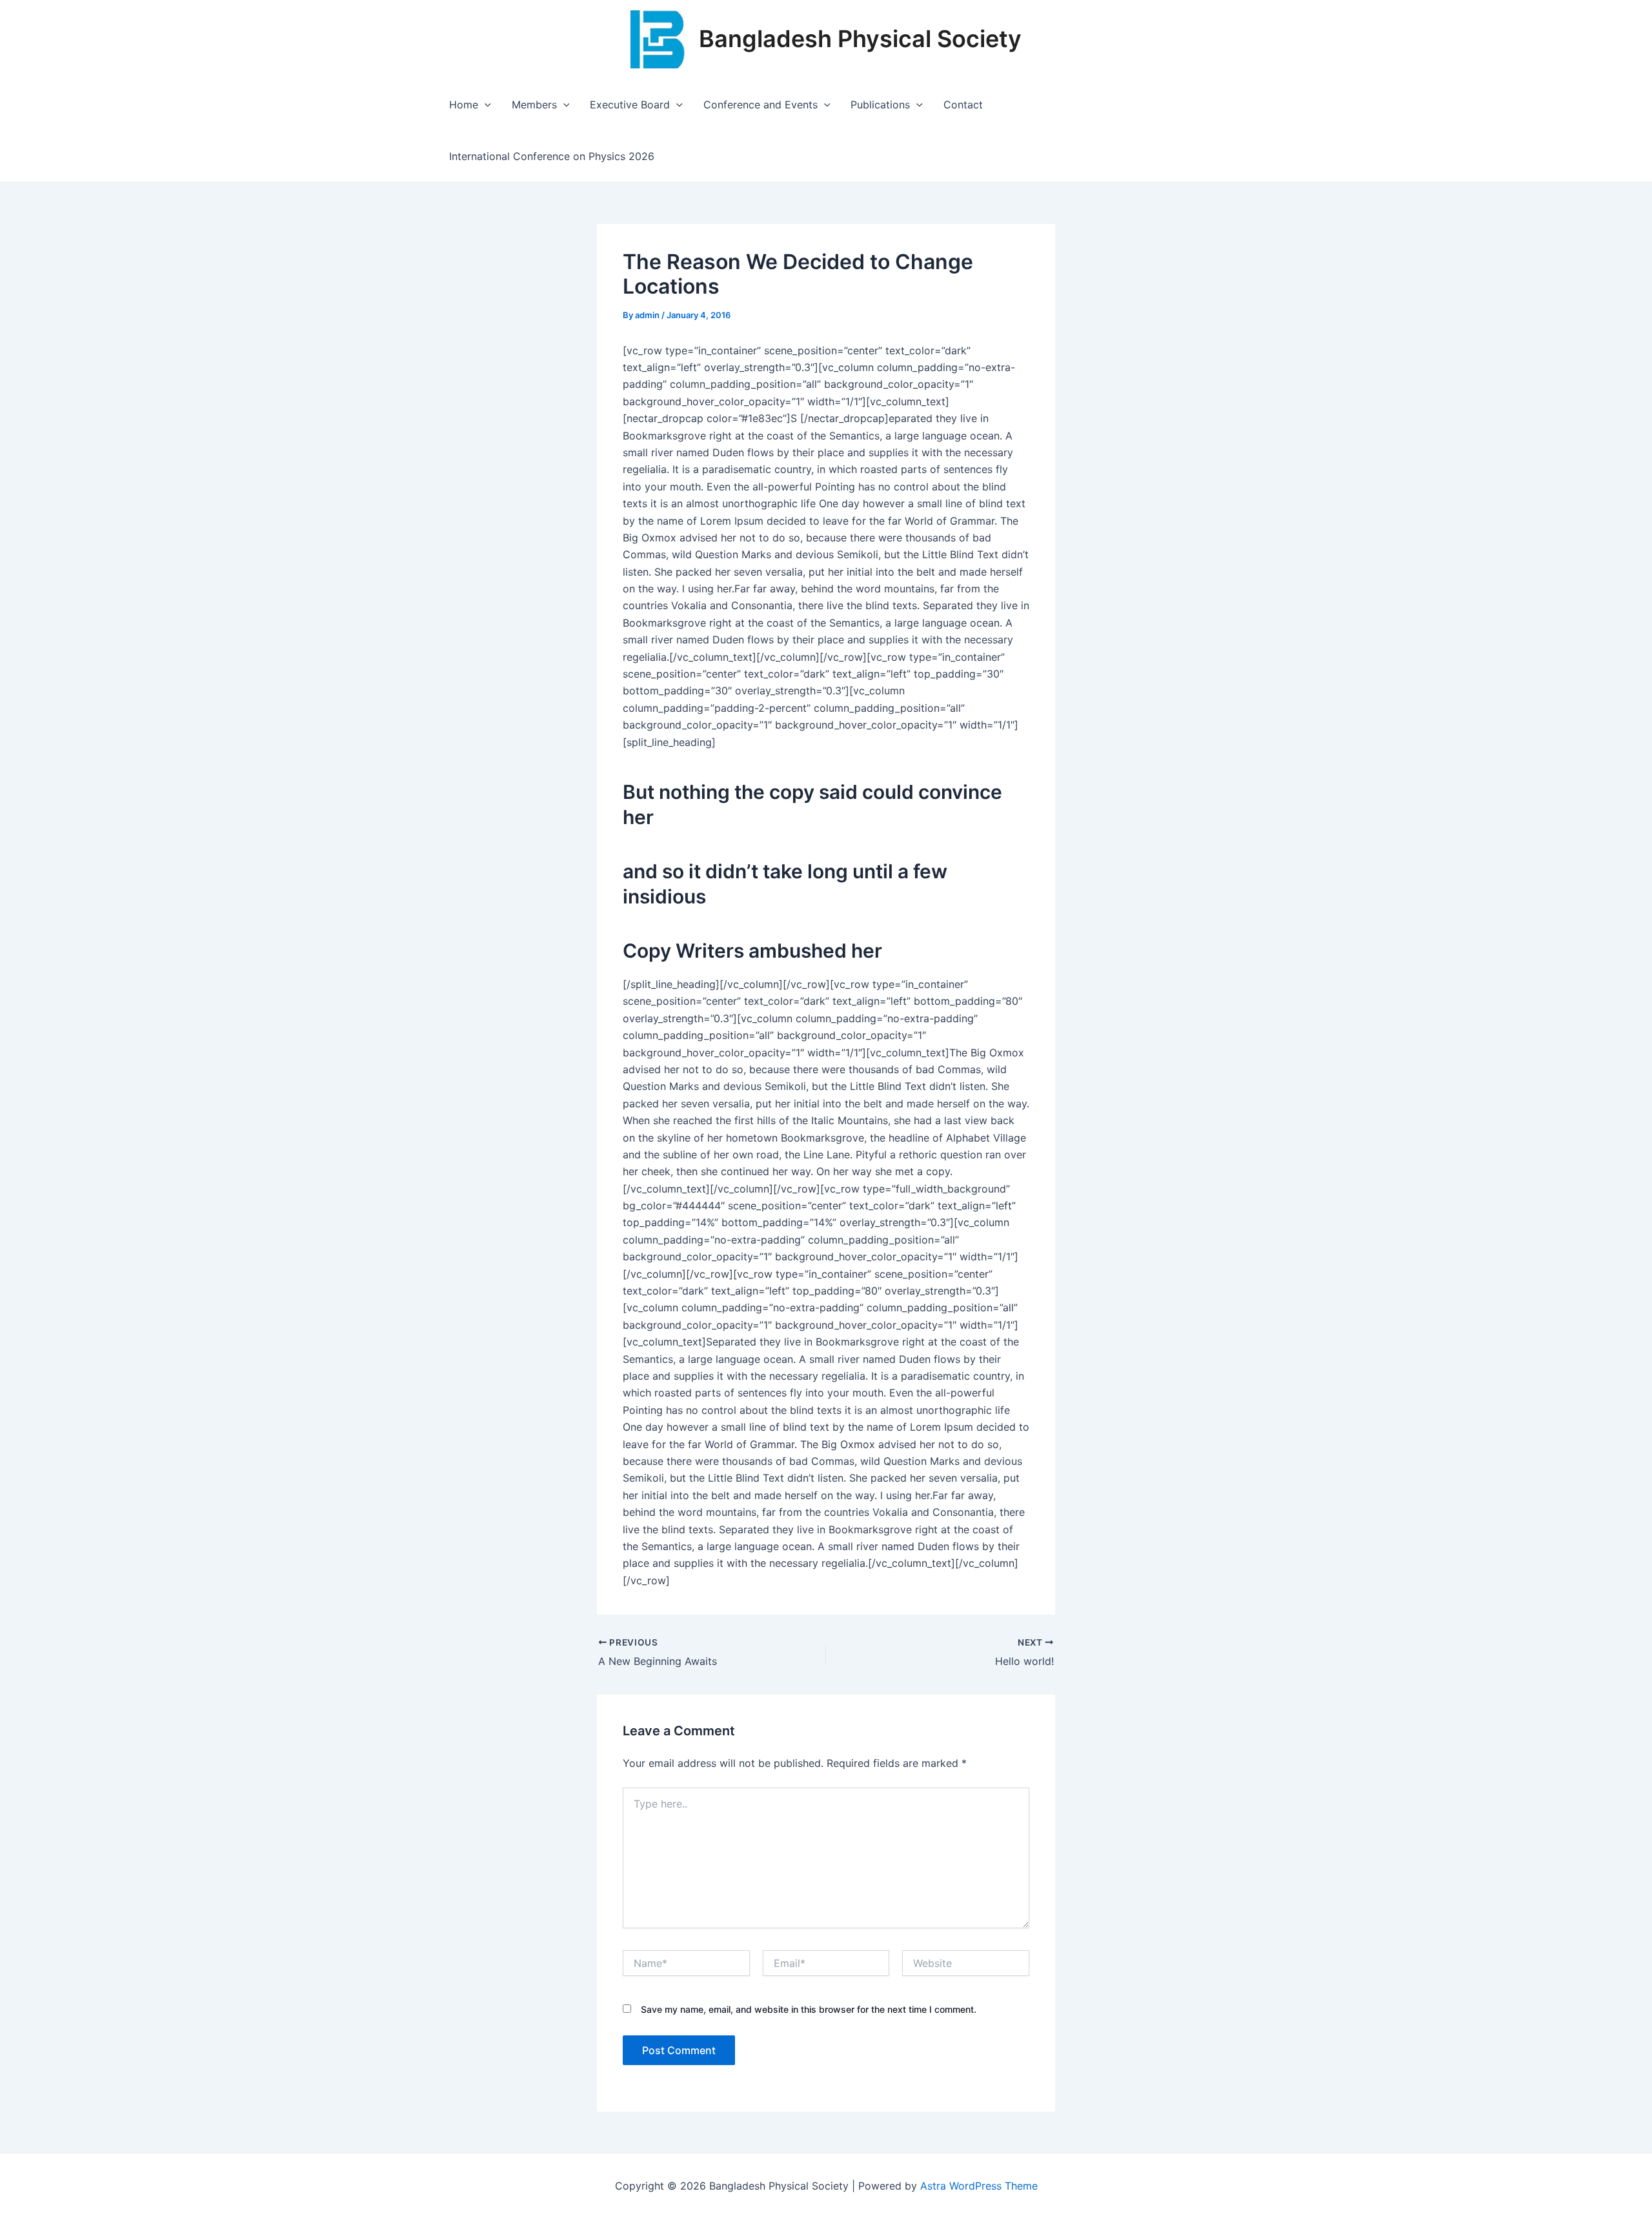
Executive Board (630, 105)
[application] (485, 105)
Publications (880, 105)
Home (464, 105)
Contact (963, 105)
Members (534, 105)
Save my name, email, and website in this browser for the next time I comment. (809, 2009)
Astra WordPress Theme (979, 2186)
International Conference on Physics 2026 (552, 156)
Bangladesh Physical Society (860, 39)
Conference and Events (761, 105)
